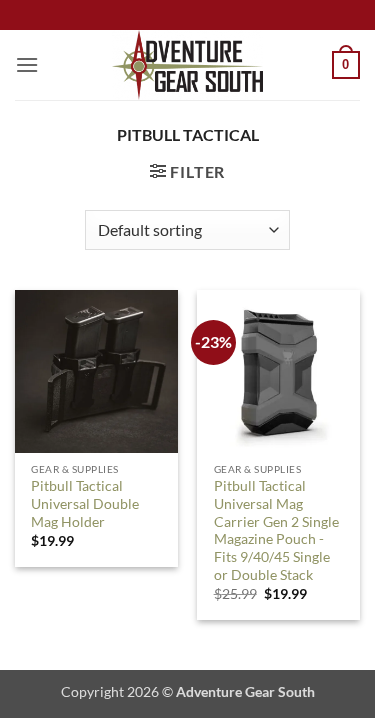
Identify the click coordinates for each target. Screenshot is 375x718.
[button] (27, 64)
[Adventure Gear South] (187, 65)
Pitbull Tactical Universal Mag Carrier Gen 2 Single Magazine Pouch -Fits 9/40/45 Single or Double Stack (276, 530)
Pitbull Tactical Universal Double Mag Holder (85, 503)
